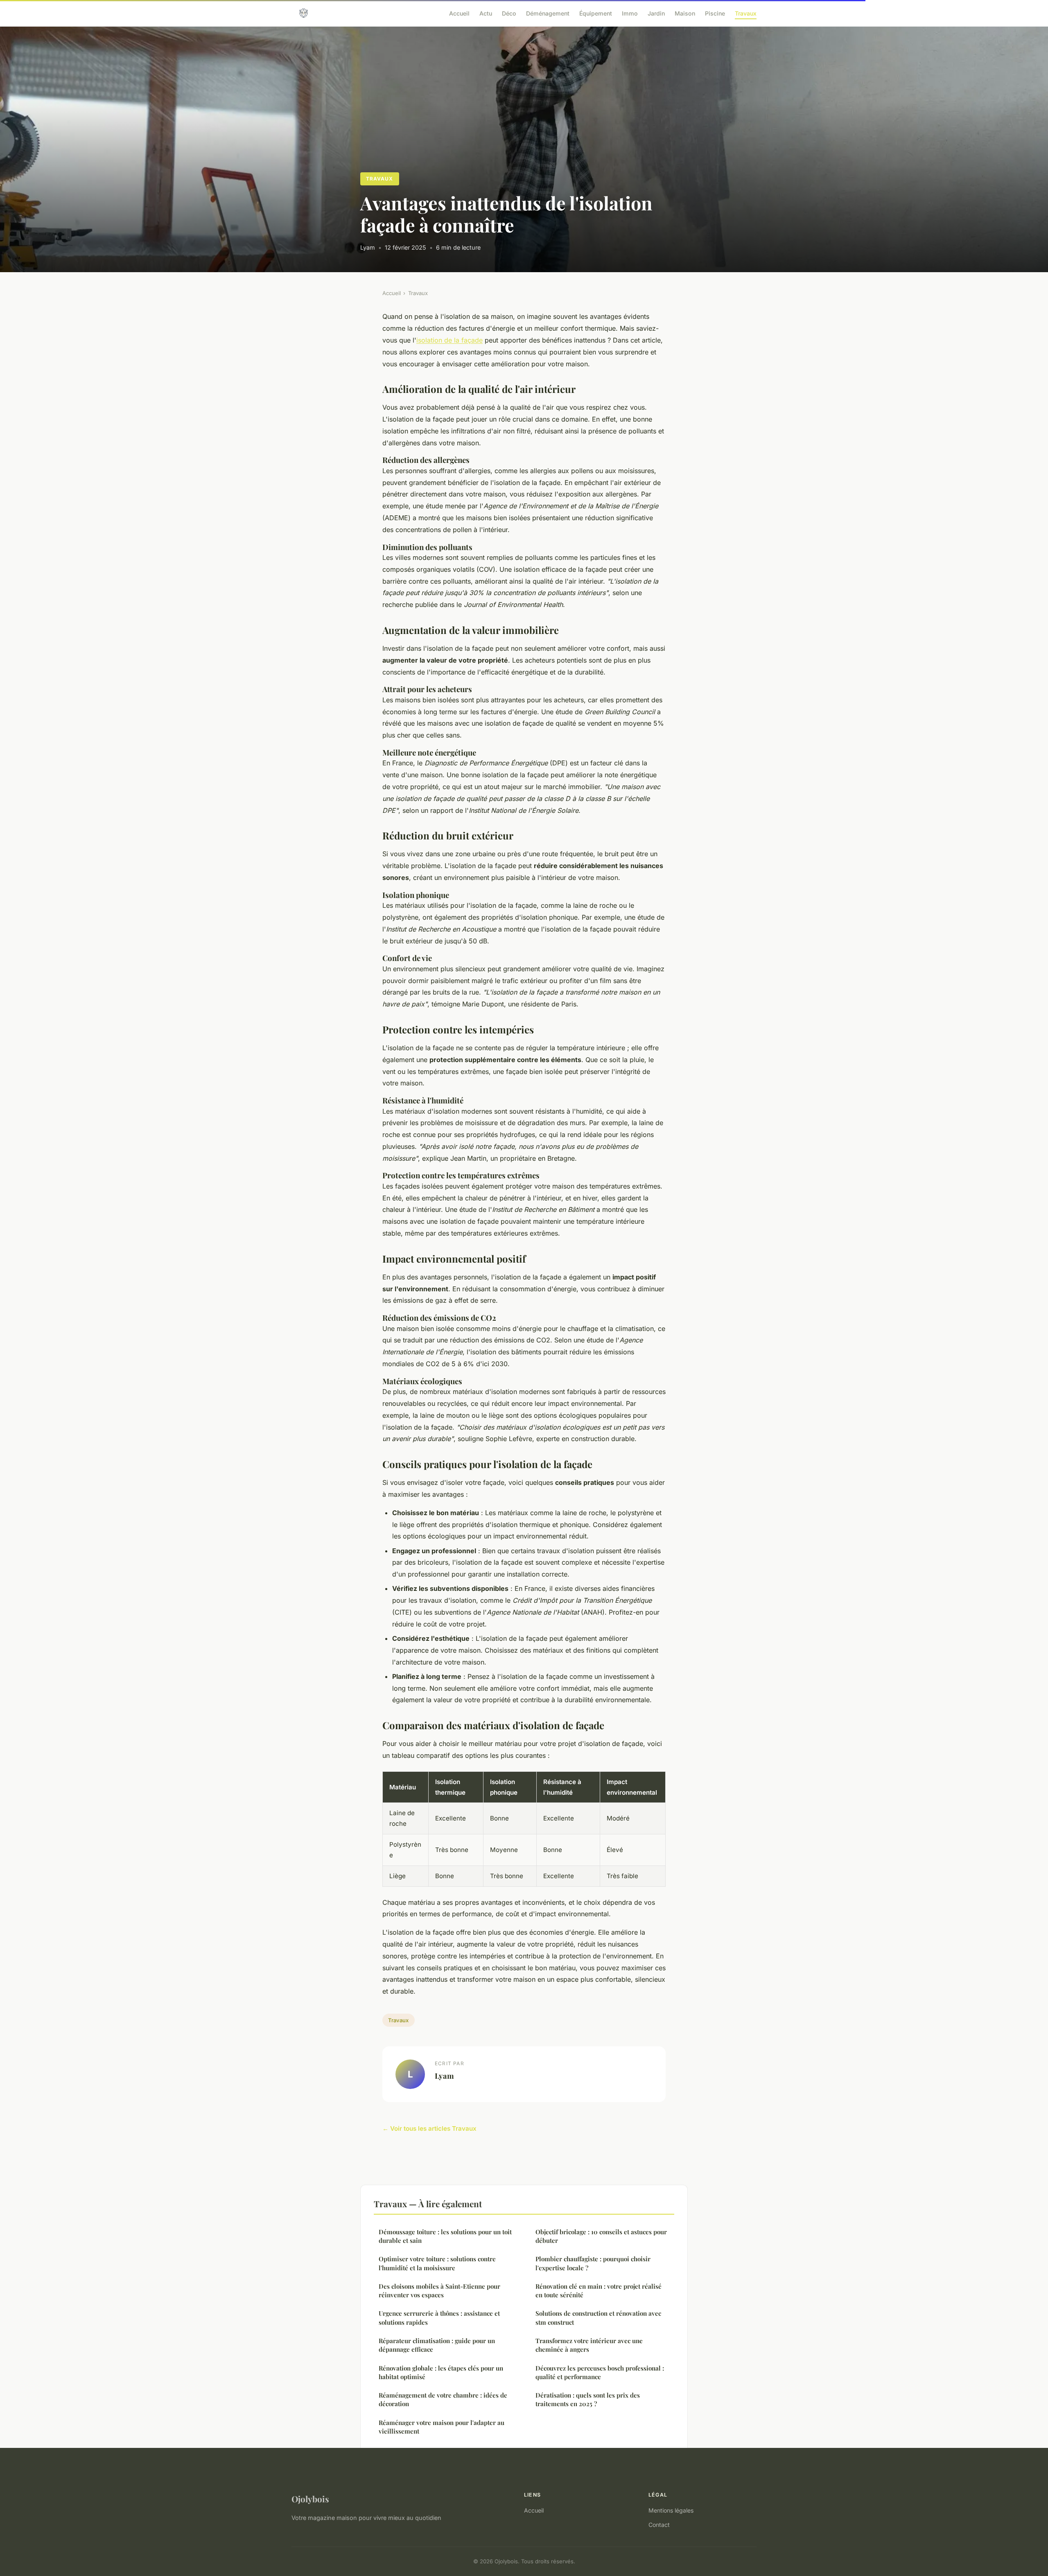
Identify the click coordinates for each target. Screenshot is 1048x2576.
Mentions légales (671, 2510)
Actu (486, 13)
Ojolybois (310, 2499)
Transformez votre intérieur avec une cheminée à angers (589, 2345)
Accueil (459, 13)
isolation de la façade (449, 340)
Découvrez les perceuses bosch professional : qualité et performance (600, 2372)
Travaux (746, 13)
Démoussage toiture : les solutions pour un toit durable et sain (445, 2236)
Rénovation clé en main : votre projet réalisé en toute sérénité (599, 2291)
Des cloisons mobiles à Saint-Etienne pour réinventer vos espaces (439, 2291)
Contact (659, 2525)
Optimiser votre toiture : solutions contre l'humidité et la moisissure (437, 2263)
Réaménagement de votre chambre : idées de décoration (443, 2399)
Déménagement (548, 13)
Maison (685, 13)
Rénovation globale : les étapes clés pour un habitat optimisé (441, 2372)
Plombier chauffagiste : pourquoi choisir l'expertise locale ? (593, 2263)
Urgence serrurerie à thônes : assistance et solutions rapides (439, 2318)
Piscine (715, 13)
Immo (630, 13)
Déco (509, 13)
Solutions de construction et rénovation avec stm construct (598, 2318)
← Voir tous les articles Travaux (429, 2128)
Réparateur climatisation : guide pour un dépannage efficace (437, 2345)
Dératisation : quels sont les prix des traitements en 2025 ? (588, 2399)
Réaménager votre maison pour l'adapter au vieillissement (442, 2427)
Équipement (596, 13)
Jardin (656, 13)
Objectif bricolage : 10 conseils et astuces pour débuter (601, 2236)
